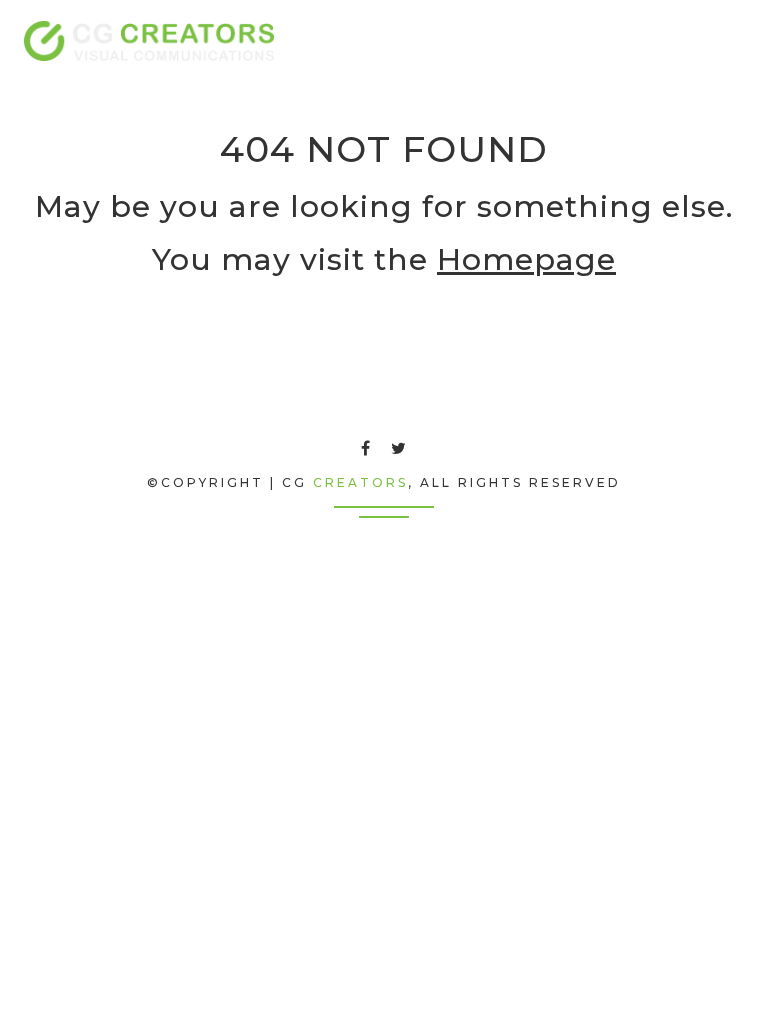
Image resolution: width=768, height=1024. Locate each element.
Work (514, 40)
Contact (593, 40)
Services (436, 40)
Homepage (526, 259)
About (356, 40)
